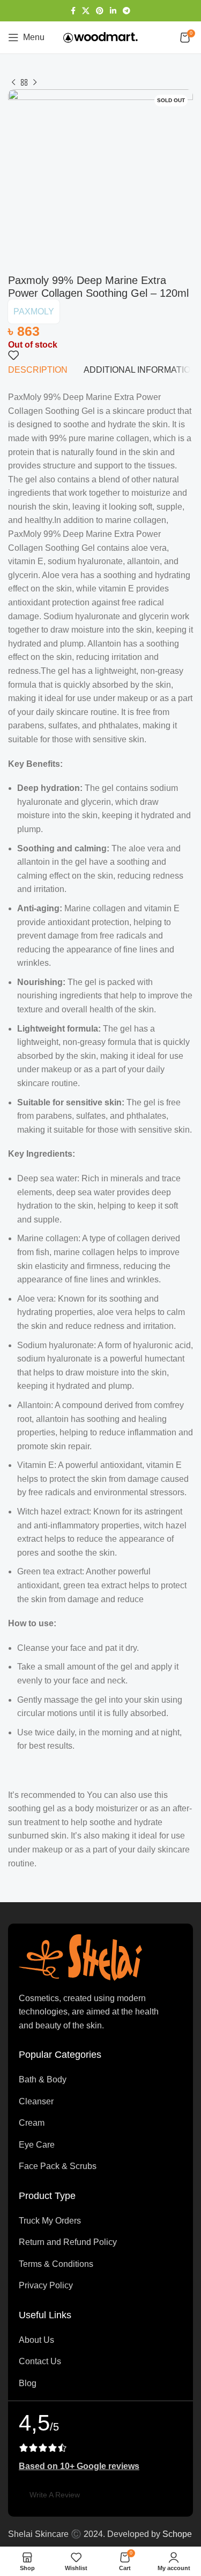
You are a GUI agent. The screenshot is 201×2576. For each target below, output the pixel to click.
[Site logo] (101, 37)
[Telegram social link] (126, 11)
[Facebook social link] (73, 11)
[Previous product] (13, 83)
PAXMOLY (34, 312)
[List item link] (100, 2080)
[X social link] (86, 11)
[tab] (38, 370)
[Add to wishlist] (13, 355)
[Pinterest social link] (100, 11)
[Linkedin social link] (113, 11)
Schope (177, 2534)
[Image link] (80, 1957)
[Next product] (35, 83)
